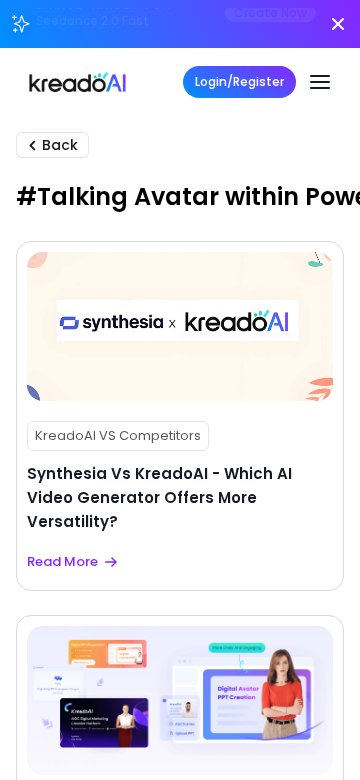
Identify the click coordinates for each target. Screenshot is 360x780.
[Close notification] (338, 24)
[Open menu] (320, 82)
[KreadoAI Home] (77, 82)
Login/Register (239, 81)
